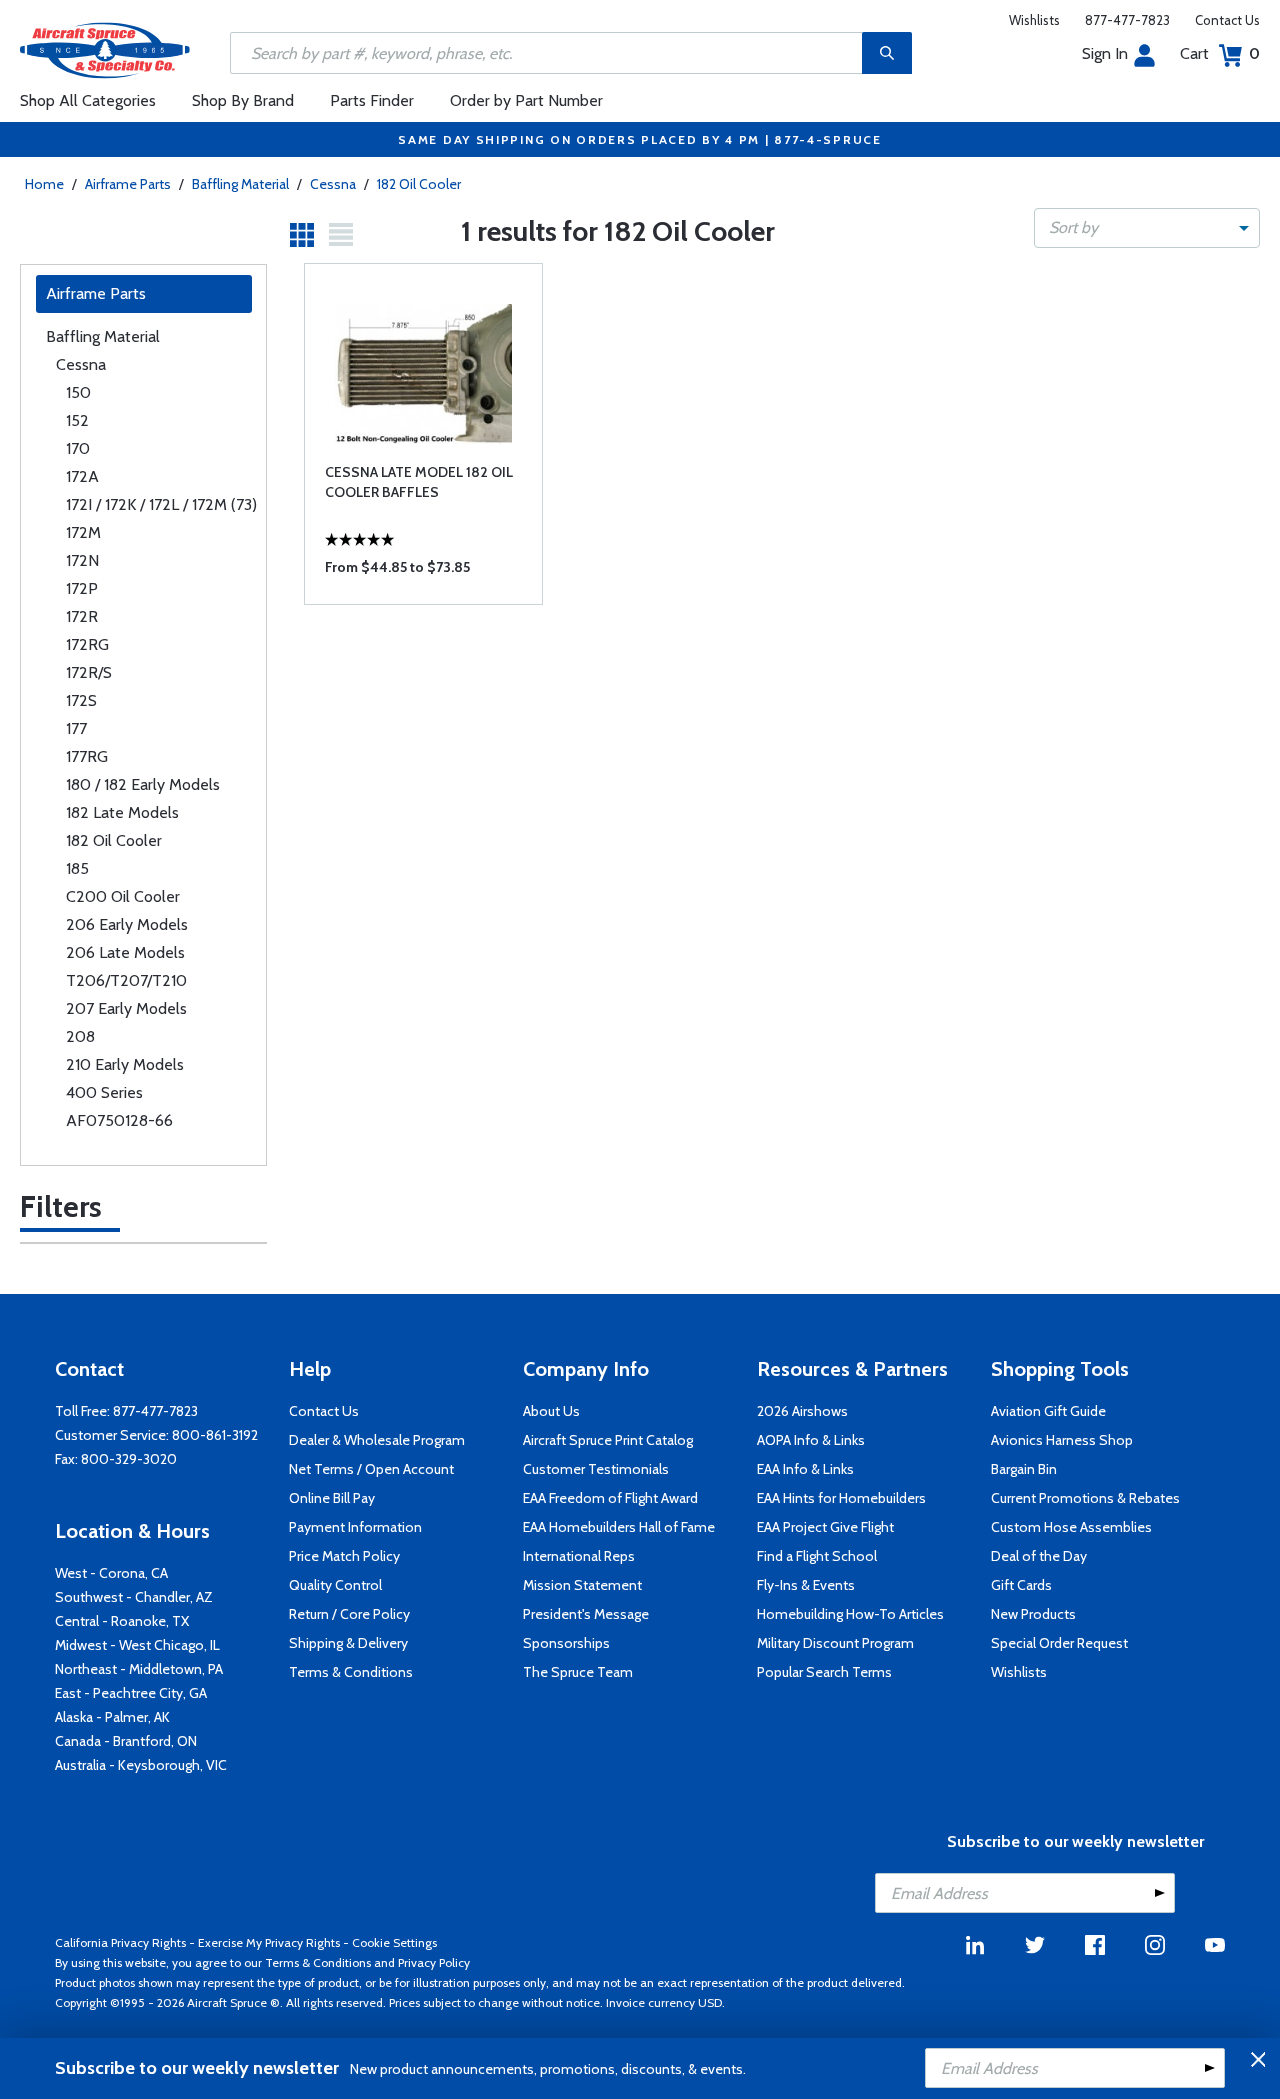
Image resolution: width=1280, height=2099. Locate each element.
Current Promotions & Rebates (1085, 1498)
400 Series (104, 1092)
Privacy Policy (434, 1962)
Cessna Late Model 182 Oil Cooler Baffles (419, 482)
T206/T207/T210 (126, 980)
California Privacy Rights (120, 1942)
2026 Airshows (802, 1411)
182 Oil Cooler (419, 184)
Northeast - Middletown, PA (139, 1669)
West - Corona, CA (111, 1573)
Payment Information (355, 1527)
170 (78, 448)
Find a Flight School (817, 1556)
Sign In (1105, 53)
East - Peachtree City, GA (131, 1693)
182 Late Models (122, 812)
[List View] (341, 235)
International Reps (579, 1556)
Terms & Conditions (351, 1672)
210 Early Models (125, 1064)
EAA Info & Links (805, 1469)
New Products (1033, 1614)
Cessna (333, 184)
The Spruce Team (578, 1672)
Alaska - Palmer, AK (112, 1717)
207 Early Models (126, 1008)
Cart (1220, 53)
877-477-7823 (1127, 20)
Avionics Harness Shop (1062, 1440)
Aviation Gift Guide (1048, 1411)
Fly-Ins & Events (806, 1585)
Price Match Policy (344, 1556)
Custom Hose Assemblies (1071, 1527)
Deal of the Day (1039, 1556)
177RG (87, 756)
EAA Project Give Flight (825, 1527)
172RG (87, 644)
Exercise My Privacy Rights (269, 1942)
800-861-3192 (215, 1435)
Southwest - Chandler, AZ (134, 1597)
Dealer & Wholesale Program (377, 1440)
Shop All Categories (88, 100)
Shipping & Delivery (348, 1643)
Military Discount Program (835, 1643)
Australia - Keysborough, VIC (141, 1765)
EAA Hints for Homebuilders (841, 1498)
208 (80, 1036)
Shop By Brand (243, 100)
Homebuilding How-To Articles (850, 1614)
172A (82, 476)
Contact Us (1227, 20)
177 (76, 728)
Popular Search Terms (824, 1672)
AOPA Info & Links (811, 1440)
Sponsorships (566, 1643)
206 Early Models (127, 924)
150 (78, 392)
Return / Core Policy (349, 1614)
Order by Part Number (526, 100)
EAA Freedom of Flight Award (610, 1498)
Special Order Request (1059, 1643)
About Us (551, 1411)
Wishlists (1034, 20)
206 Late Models (125, 952)
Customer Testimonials (596, 1469)
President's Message (586, 1614)
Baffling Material (240, 184)
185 (77, 868)
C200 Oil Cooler (123, 896)
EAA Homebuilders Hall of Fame (619, 1527)
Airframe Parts (128, 184)
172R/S (89, 672)
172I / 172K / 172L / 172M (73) (161, 504)
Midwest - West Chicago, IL (137, 1645)
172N (82, 560)
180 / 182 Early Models (143, 784)
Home (44, 184)
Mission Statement (582, 1585)
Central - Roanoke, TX (122, 1621)
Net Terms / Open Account (371, 1469)
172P (82, 588)
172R (82, 616)
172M (83, 532)
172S (81, 700)
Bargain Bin (1024, 1469)
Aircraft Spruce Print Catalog (608, 1440)
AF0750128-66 (119, 1120)
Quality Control (335, 1585)
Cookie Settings (394, 1942)
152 (77, 420)
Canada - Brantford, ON (126, 1741)
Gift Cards (1021, 1585)
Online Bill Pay (332, 1498)
